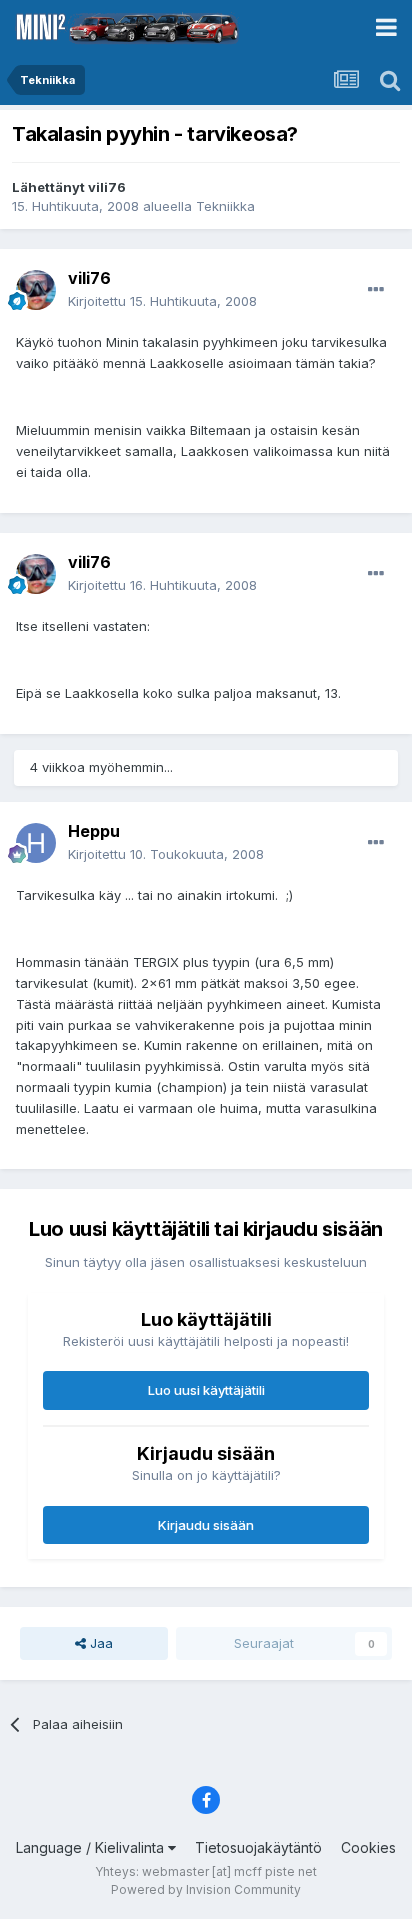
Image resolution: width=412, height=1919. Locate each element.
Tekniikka (225, 206)
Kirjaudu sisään (206, 1525)
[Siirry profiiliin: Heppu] (36, 843)
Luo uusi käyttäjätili (206, 1390)
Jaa (99, 1643)
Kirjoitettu (162, 301)
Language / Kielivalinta (92, 1847)
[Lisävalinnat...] (376, 290)
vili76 (107, 187)
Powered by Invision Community (206, 1889)
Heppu (94, 831)
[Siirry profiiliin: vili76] (36, 290)
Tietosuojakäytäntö (258, 1847)
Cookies (368, 1847)
